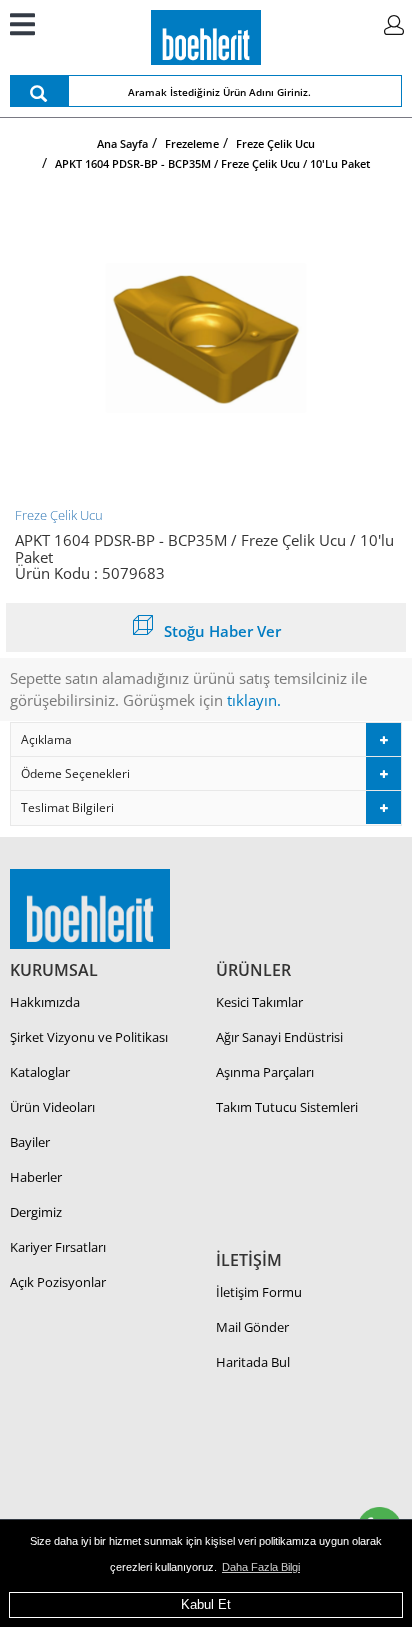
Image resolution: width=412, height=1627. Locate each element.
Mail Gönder (252, 1327)
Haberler (36, 1177)
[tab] (206, 739)
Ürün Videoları (52, 1107)
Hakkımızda (45, 1002)
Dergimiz (36, 1212)
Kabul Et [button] (206, 1604)
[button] (206, 739)
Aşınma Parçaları (265, 1072)
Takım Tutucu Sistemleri (287, 1107)
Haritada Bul (253, 1362)
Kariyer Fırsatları (58, 1247)
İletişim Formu (259, 1292)
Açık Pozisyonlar (58, 1282)
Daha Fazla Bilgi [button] (261, 1567)
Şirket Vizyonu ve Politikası (89, 1037)
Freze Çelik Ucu (59, 515)
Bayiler (30, 1142)
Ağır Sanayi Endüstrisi (279, 1037)
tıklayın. (254, 700)
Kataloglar (40, 1072)
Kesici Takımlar (259, 1002)
